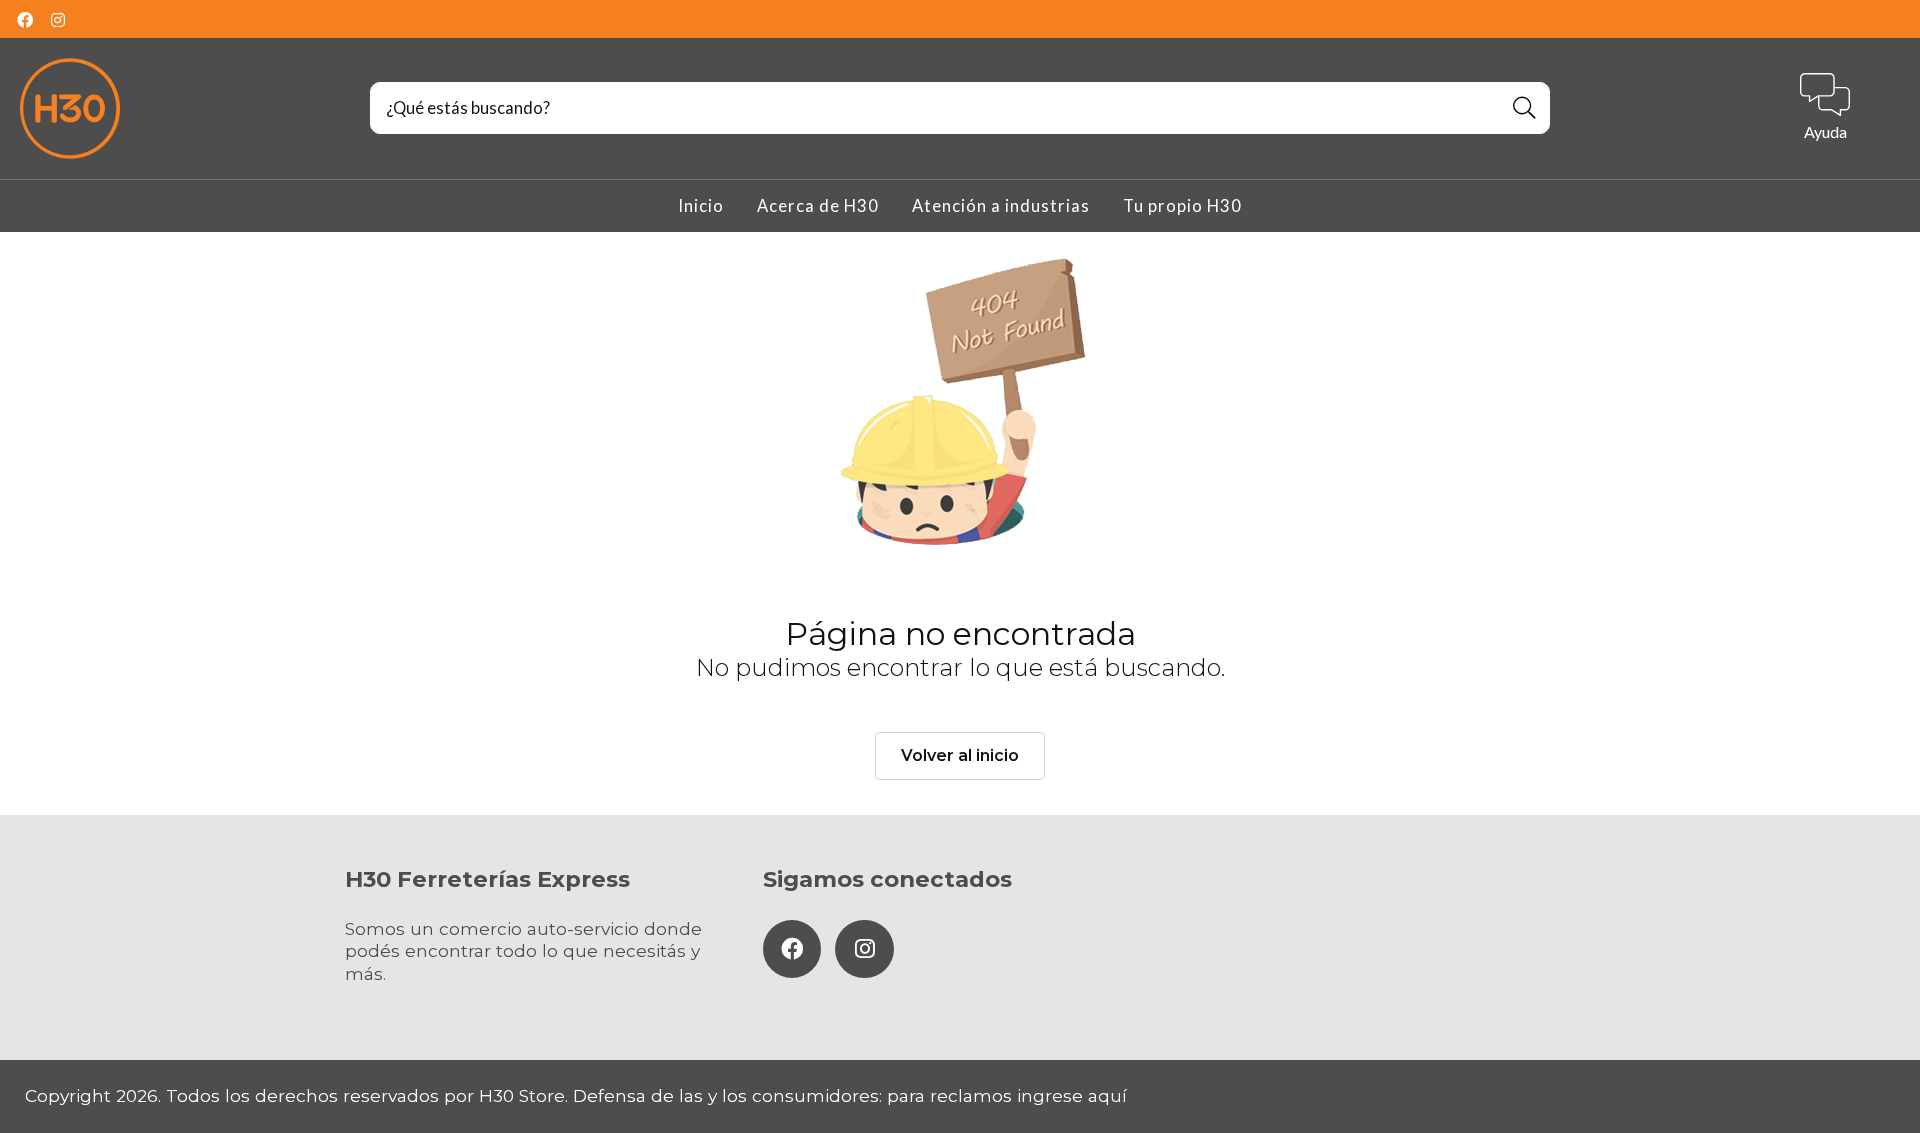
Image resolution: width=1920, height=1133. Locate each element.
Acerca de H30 (818, 206)
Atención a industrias (1001, 206)
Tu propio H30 (1182, 206)
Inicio (701, 206)
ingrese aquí (1072, 1095)
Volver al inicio (960, 755)
